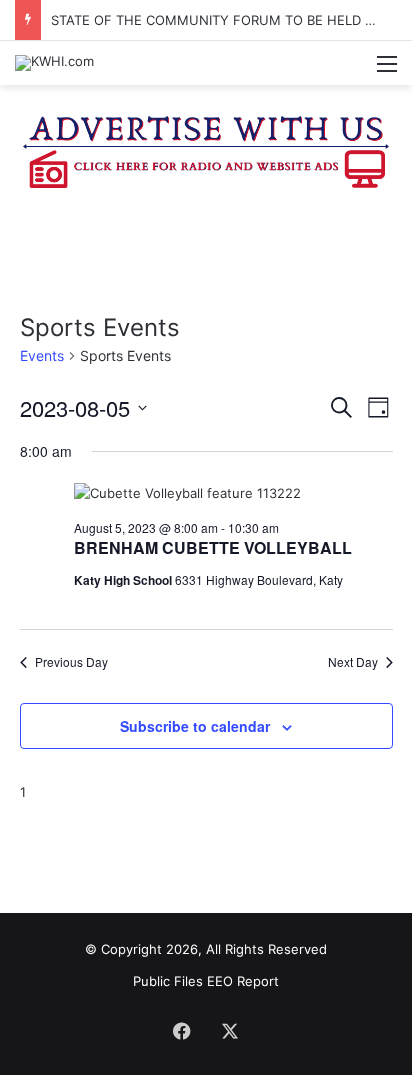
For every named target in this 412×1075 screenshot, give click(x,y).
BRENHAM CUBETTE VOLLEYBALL (213, 547)
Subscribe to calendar (195, 726)
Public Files (170, 981)
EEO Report (243, 981)
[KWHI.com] (54, 63)
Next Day (353, 662)
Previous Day (71, 662)
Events (42, 355)
